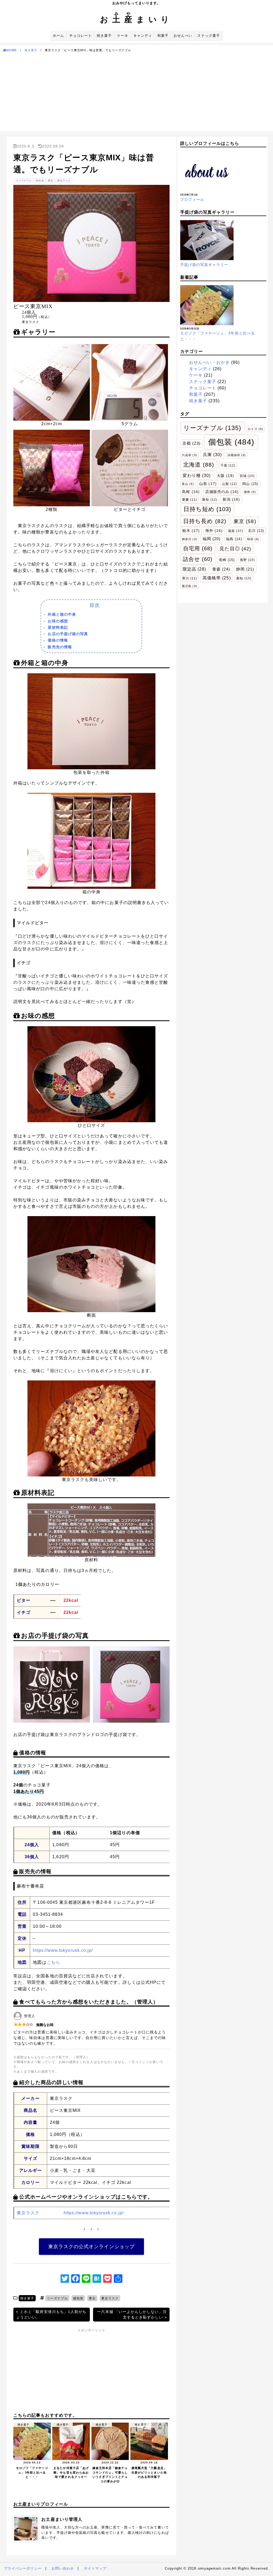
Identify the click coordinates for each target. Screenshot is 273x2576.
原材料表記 (58, 627)
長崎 (227, 560)
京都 (191, 443)
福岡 (212, 539)
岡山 (250, 484)
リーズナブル (24, 181)
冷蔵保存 (237, 455)
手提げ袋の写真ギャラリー (204, 265)
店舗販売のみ (222, 492)
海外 (214, 531)
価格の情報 (58, 640)
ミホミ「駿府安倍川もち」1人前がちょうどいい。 (51, 2314)
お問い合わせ (63, 2568)
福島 (234, 539)
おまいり (136, 19)
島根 (191, 492)
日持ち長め (205, 521)
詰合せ (198, 559)
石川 (256, 531)
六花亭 (189, 455)
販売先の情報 (60, 647)
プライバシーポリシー (23, 2568)
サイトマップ (95, 2568)
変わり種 (197, 475)
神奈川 (189, 539)
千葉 (228, 465)
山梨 (230, 484)
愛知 (210, 500)
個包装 (40, 181)
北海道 (199, 465)
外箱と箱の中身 (62, 614)
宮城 (247, 476)
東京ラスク (64, 181)
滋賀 (235, 531)
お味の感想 (58, 621)
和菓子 (163, 36)
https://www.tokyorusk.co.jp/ (63, 1950)
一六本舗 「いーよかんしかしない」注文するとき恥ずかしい (132, 2314)
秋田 (253, 539)
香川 (190, 578)
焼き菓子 (104, 36)
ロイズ (255, 429)
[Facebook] (75, 2279)
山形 (208, 484)
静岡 (245, 569)
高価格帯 (217, 578)
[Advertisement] (136, 94)
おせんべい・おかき (210, 362)
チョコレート (81, 36)
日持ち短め (207, 509)
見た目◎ (235, 549)
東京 (51, 181)
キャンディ (143, 36)
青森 (221, 569)
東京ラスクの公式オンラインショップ (91, 2247)
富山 (188, 484)
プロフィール (192, 200)
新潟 (231, 499)
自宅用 (198, 548)
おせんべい (183, 36)
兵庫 (212, 455)
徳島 (250, 492)
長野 (247, 560)
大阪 (225, 476)
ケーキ (123, 36)
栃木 (191, 531)
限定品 (194, 569)
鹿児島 (189, 586)
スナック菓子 (208, 36)
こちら (53, 1962)
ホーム (58, 36)
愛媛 (190, 500)
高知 (244, 578)
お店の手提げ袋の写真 (68, 634)
